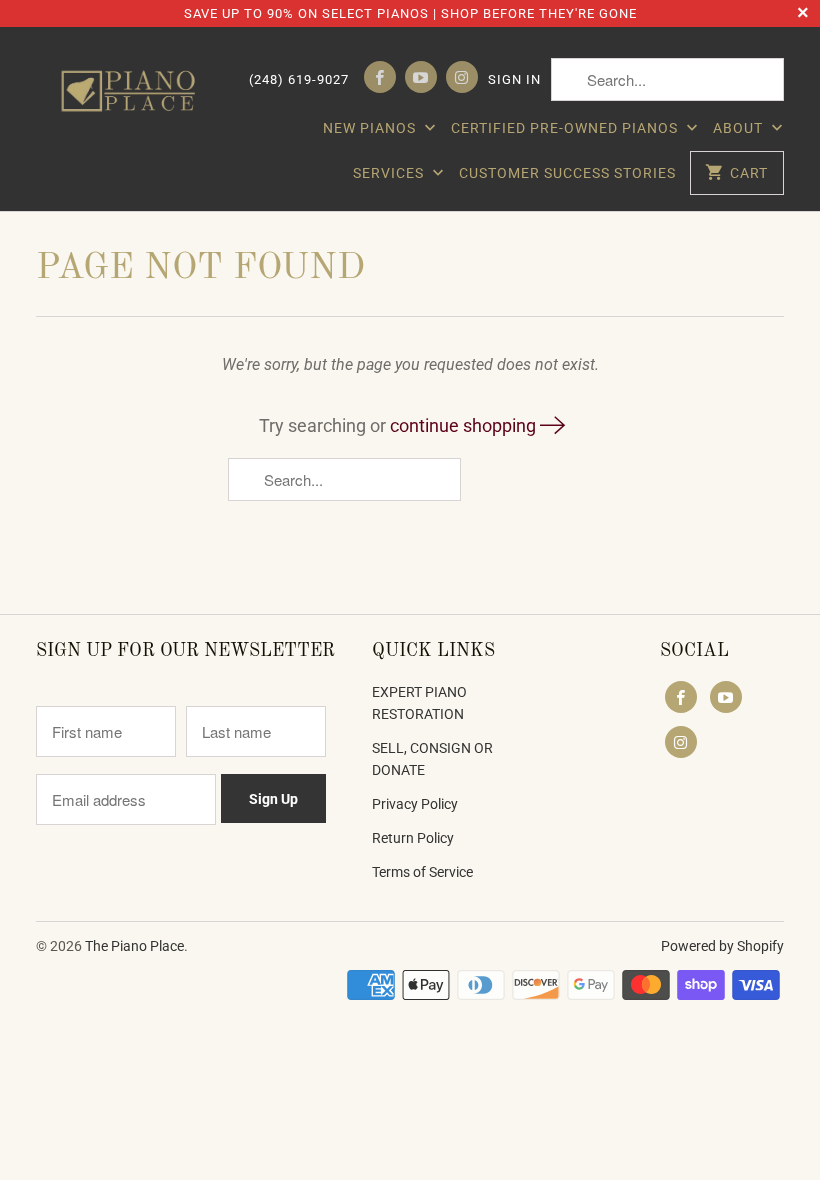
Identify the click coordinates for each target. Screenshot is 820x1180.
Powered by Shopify (722, 946)
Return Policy (413, 838)
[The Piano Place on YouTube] (421, 77)
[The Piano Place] (132, 90)
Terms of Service (422, 872)
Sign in (514, 79)
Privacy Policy (415, 804)
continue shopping (465, 425)
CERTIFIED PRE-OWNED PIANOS (566, 128)
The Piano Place (134, 946)
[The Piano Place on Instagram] (462, 77)
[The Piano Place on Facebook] (380, 77)
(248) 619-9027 (299, 79)
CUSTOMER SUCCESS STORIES (567, 173)
